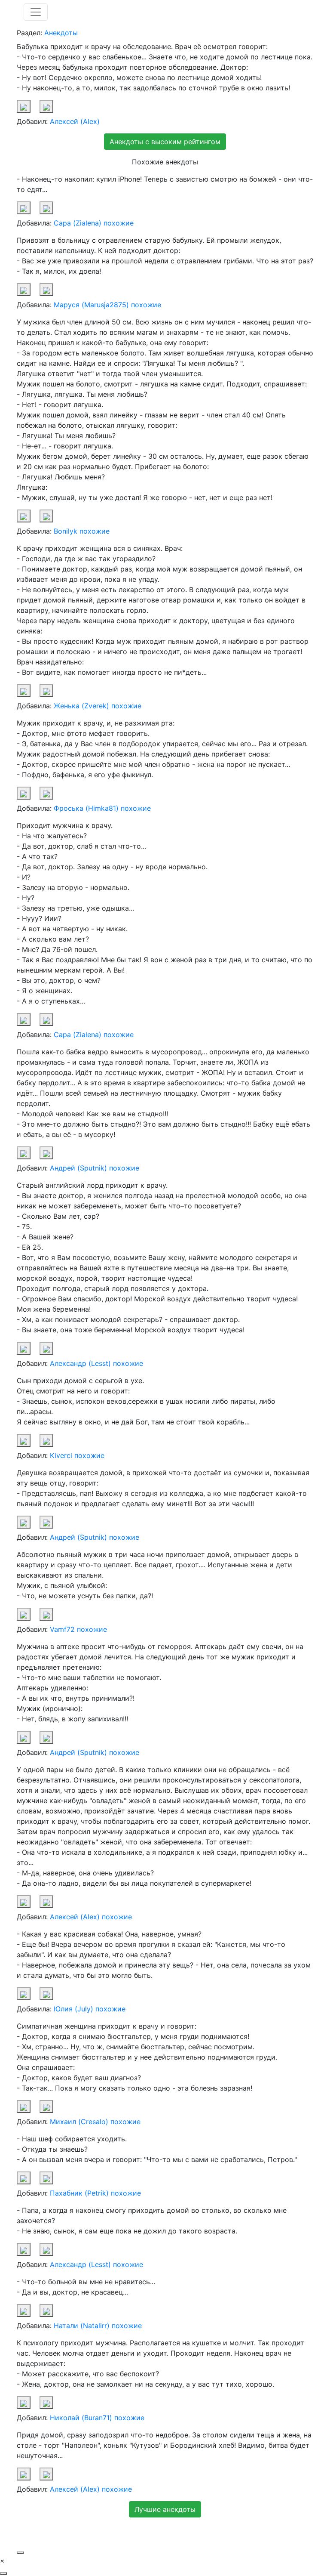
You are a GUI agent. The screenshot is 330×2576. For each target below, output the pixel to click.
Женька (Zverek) (81, 706)
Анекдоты (61, 33)
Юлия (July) (73, 2009)
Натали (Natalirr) (82, 2326)
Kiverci (61, 1455)
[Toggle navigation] (36, 12)
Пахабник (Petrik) (79, 2193)
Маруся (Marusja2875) (91, 305)
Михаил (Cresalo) (79, 2122)
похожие (119, 223)
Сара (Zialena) (78, 223)
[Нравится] (24, 106)
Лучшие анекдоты (165, 2509)
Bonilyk (66, 531)
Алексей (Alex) (75, 121)
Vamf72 (62, 1629)
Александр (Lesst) (80, 1363)
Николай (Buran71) (81, 2418)
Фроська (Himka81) (86, 808)
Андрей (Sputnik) (78, 1168)
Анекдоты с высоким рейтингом (165, 142)
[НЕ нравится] (46, 106)
